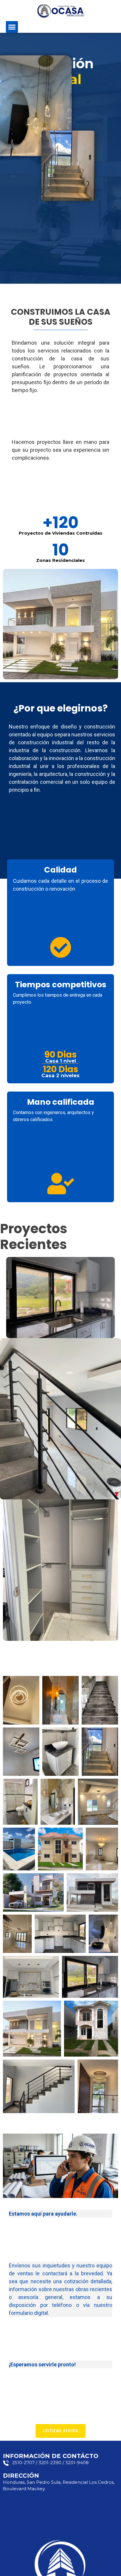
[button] (12, 27)
